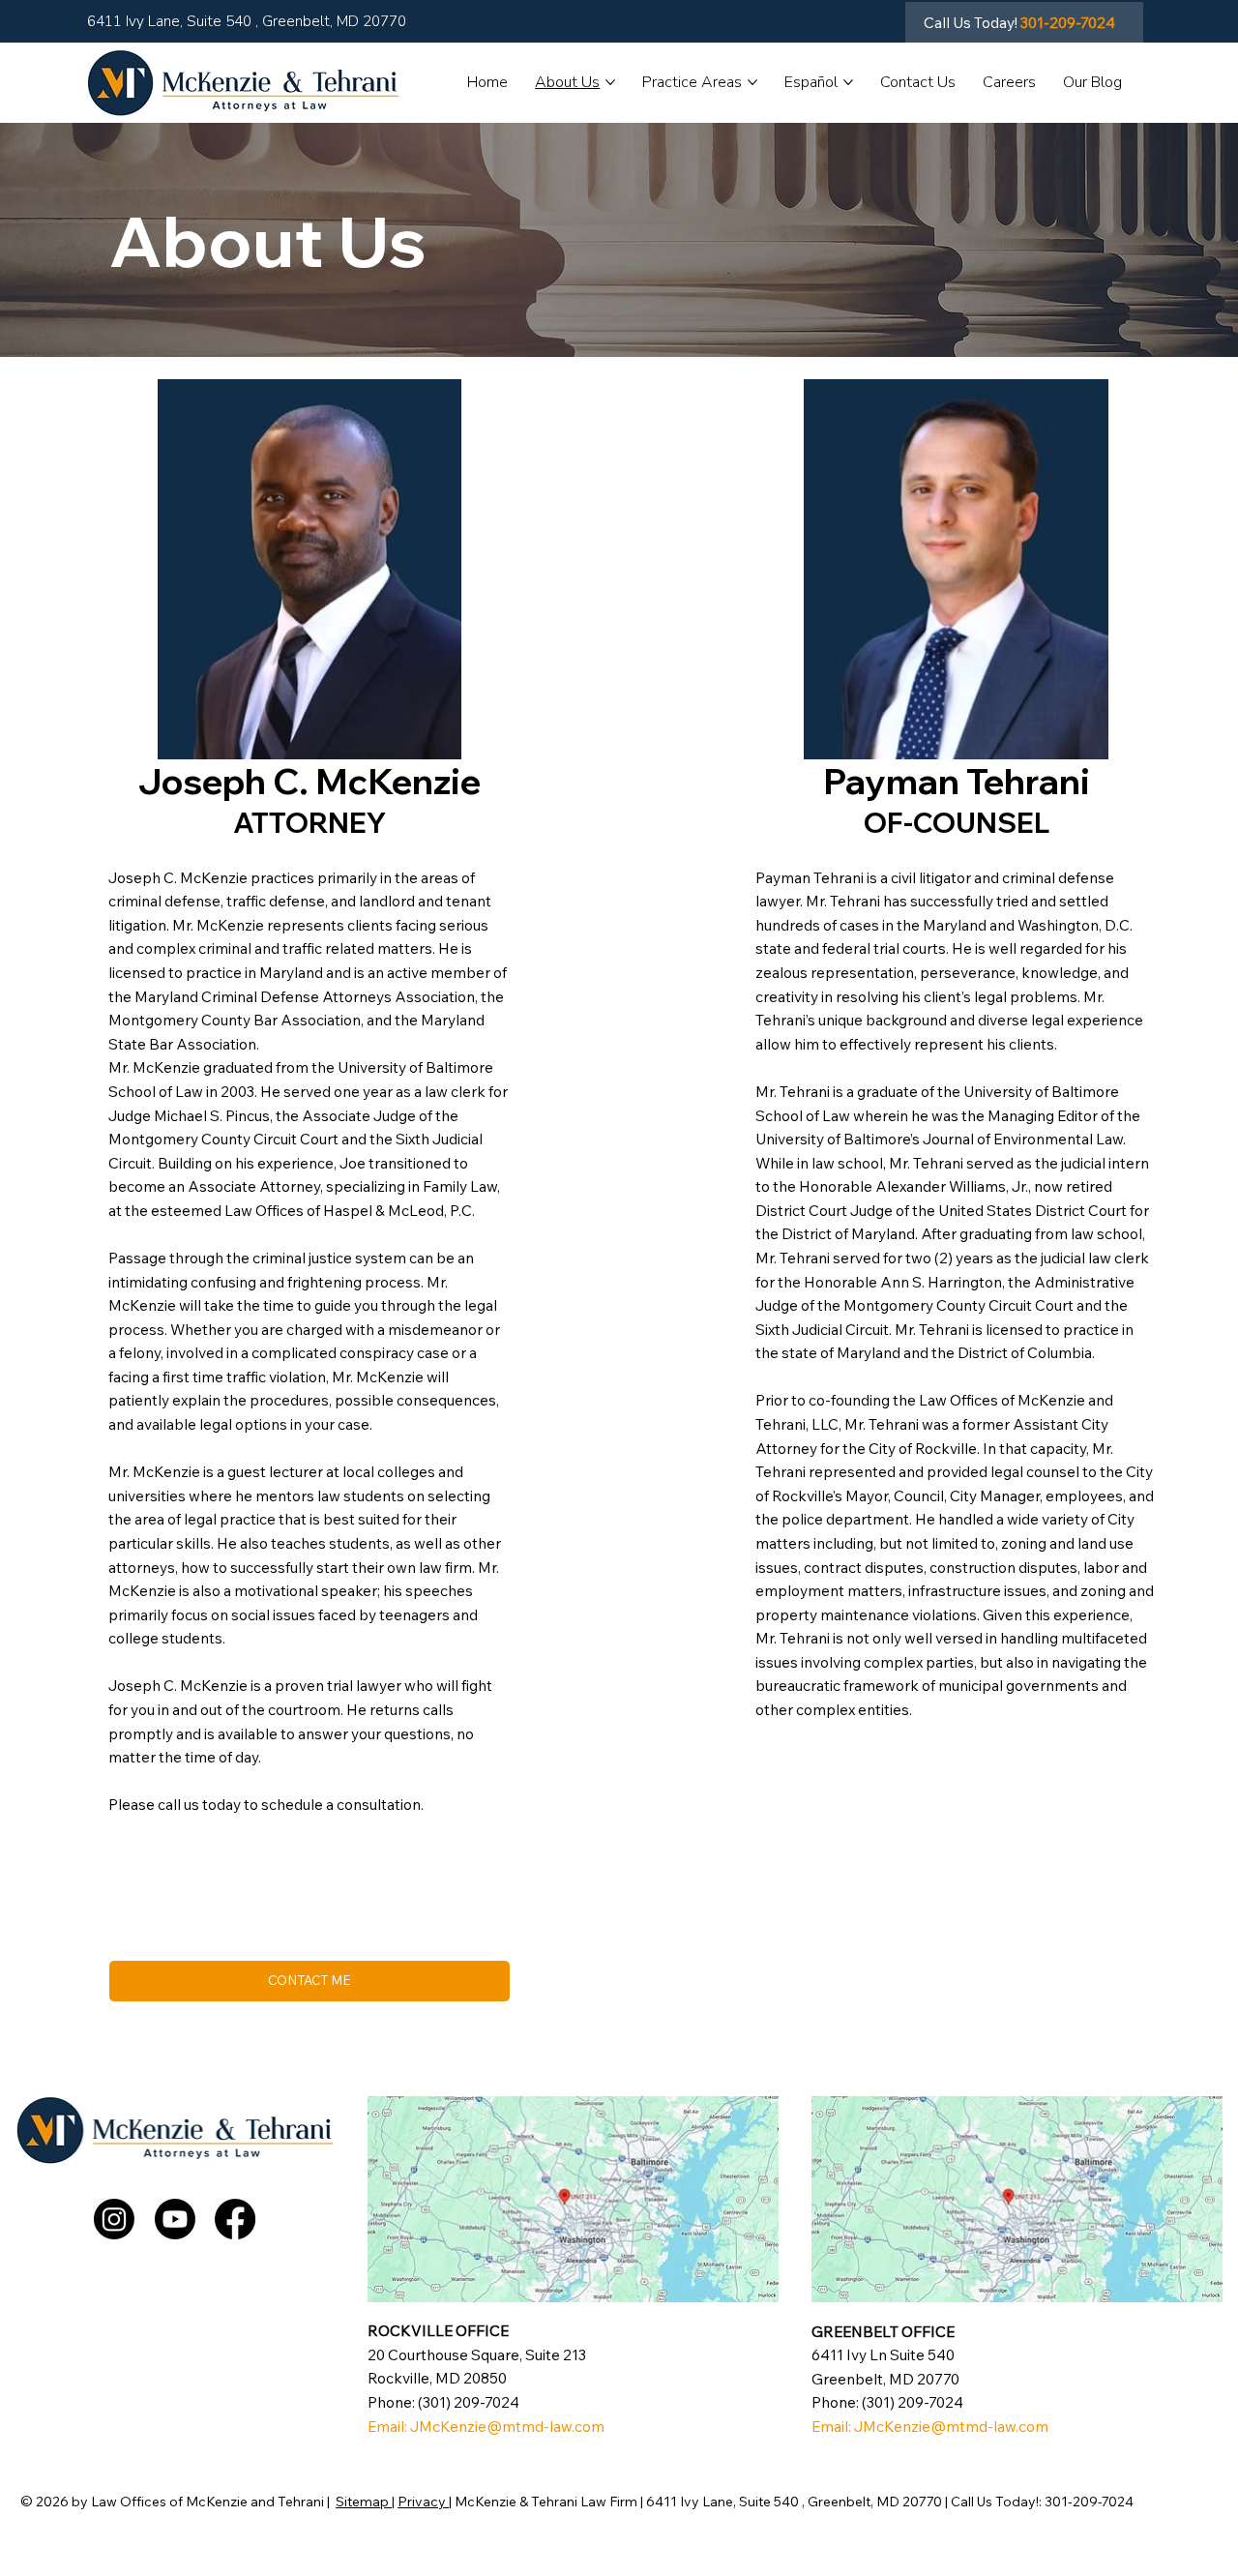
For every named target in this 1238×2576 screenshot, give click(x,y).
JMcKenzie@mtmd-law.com (507, 2427)
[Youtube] (175, 2219)
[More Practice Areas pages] (752, 82)
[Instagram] (114, 2219)
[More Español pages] (848, 82)
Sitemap (364, 2502)
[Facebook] (235, 2219)
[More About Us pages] (610, 82)
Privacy (423, 2502)
